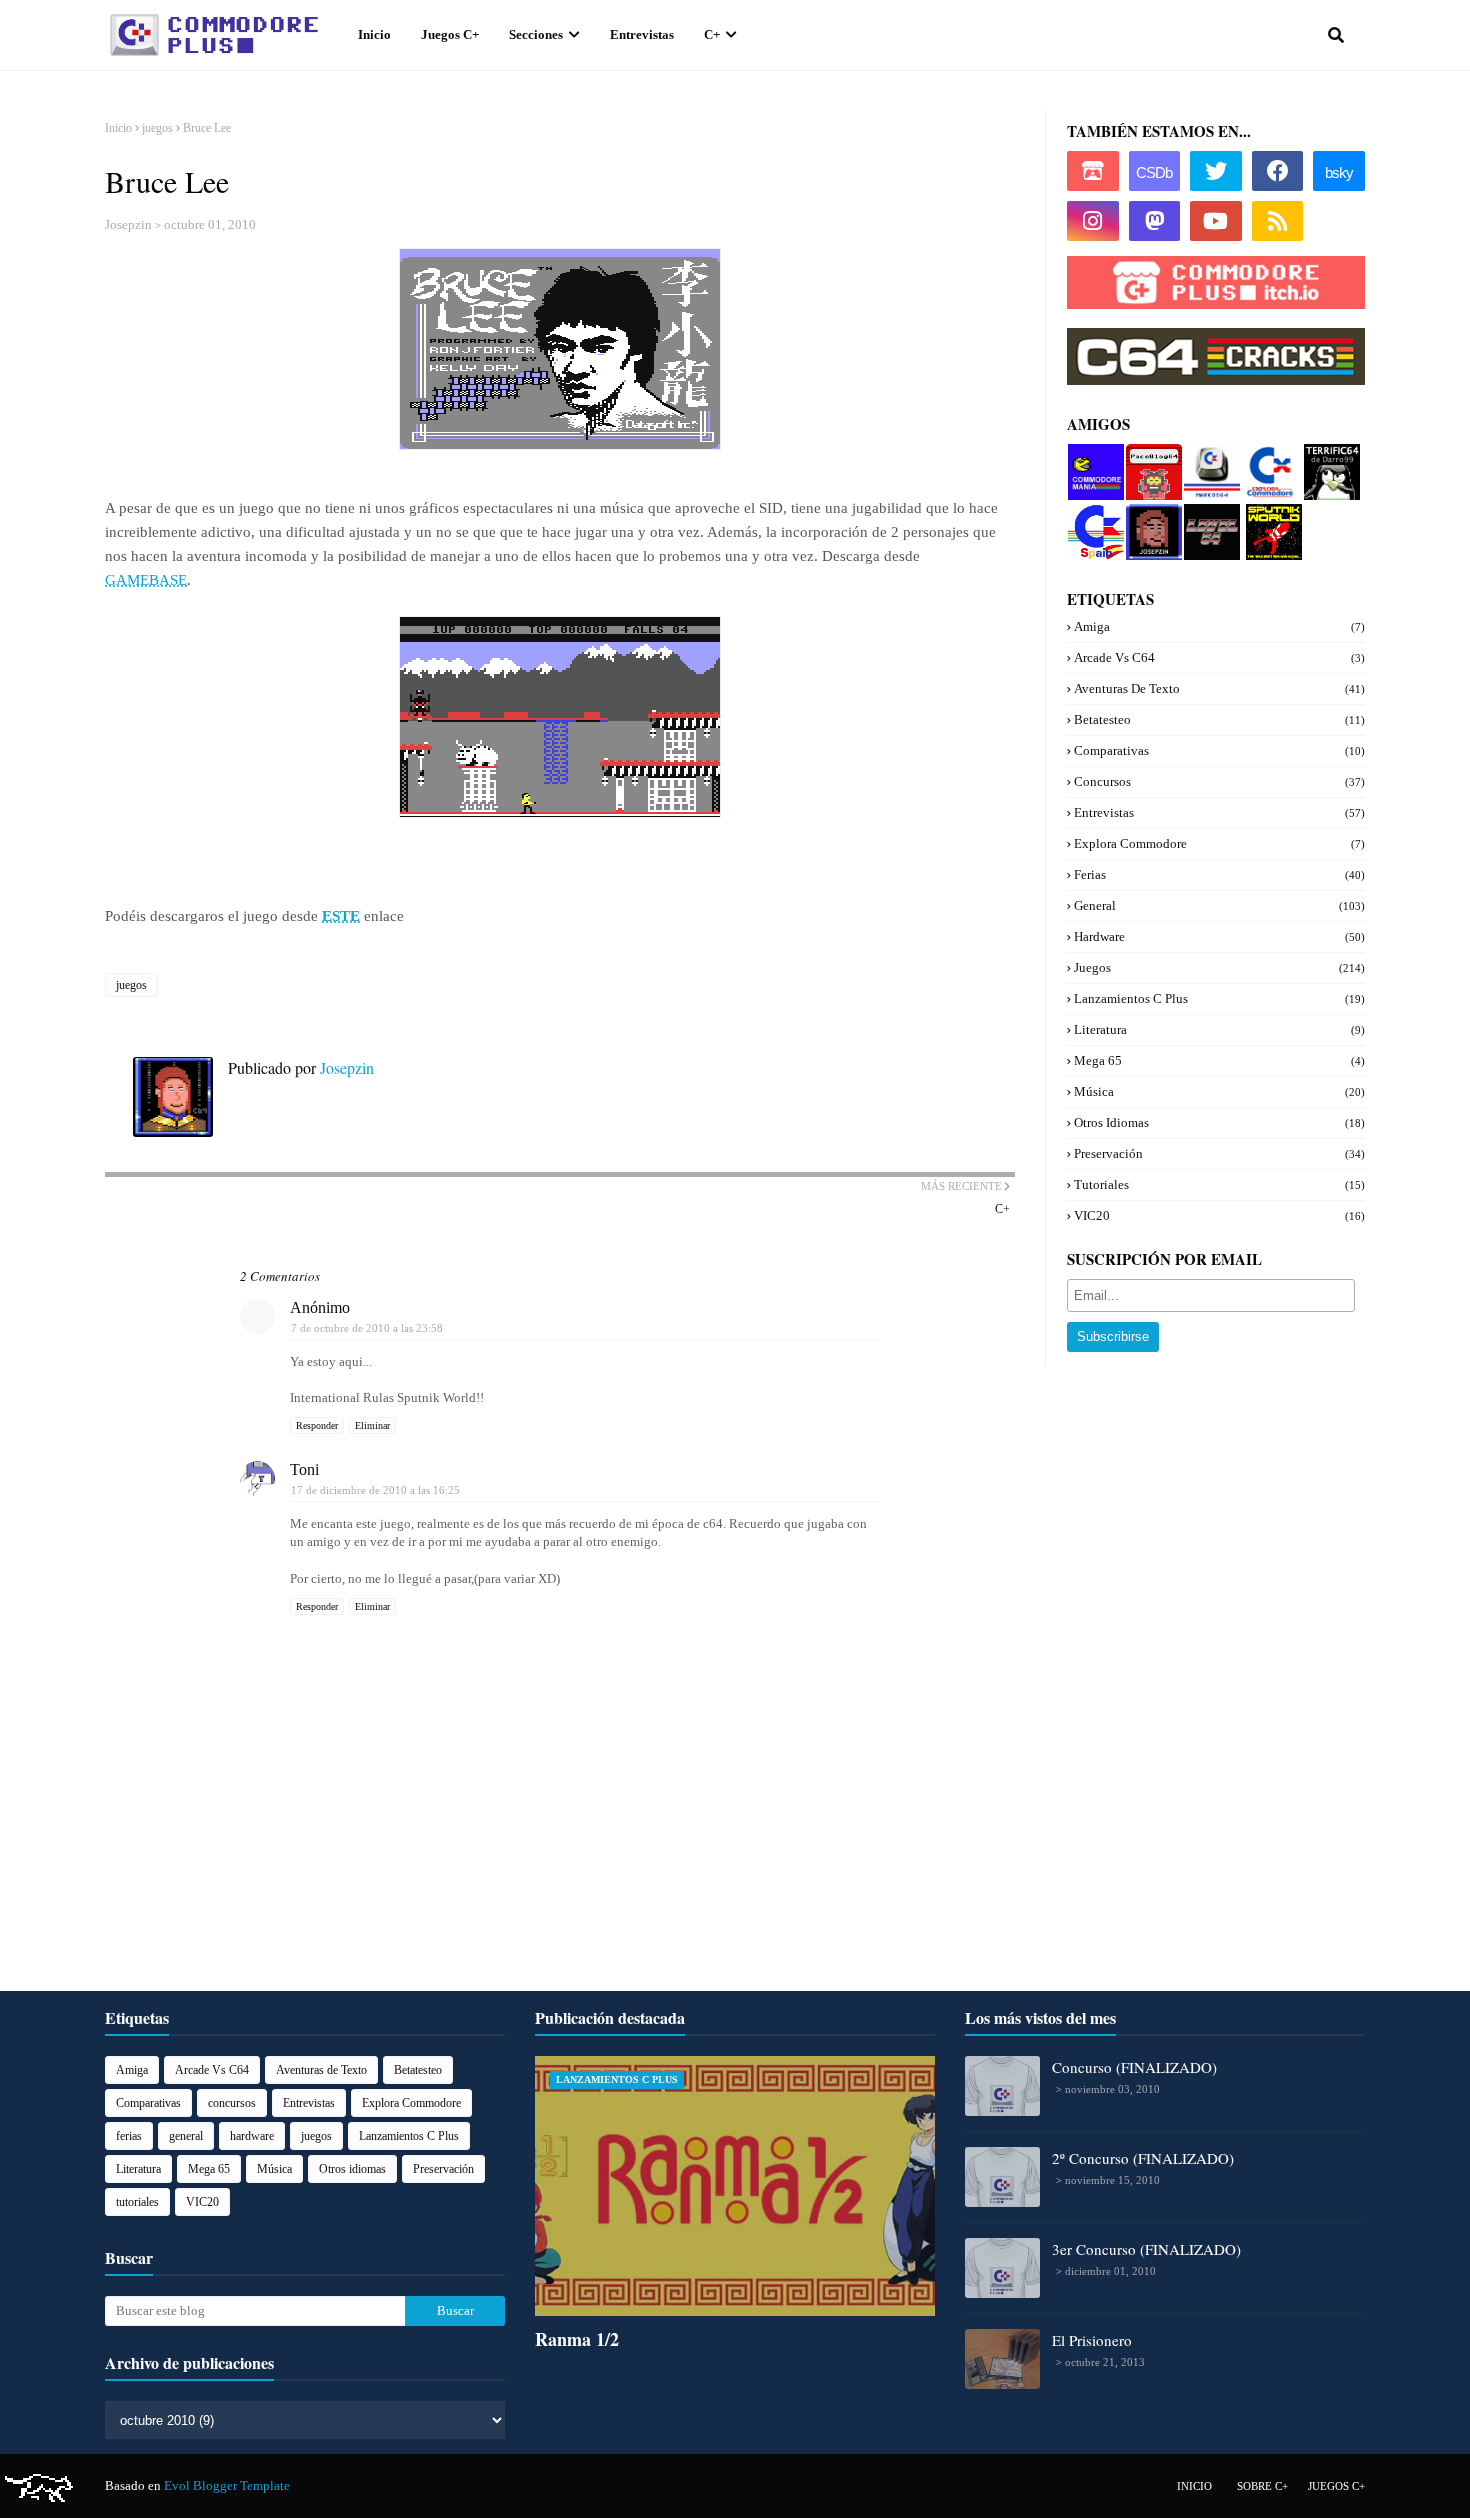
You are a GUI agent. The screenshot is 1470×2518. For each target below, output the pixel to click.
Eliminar (372, 1425)
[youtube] (1216, 221)
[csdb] (1155, 171)
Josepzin (128, 224)
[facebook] (1278, 171)
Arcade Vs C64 (1219, 657)
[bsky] (1339, 171)
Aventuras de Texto (1219, 688)
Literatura (1219, 1029)
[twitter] (1216, 171)
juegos (157, 128)
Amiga (1219, 626)
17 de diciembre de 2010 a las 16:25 (375, 1490)
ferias (1219, 874)
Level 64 (1208, 511)
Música (1219, 1091)
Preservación (1219, 1153)
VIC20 (1219, 1215)
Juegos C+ (1336, 2486)
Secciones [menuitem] (536, 34)
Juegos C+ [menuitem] (450, 34)
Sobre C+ (1262, 2486)
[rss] (1278, 221)
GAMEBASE (146, 580)
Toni (304, 1469)
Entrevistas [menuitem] (642, 34)
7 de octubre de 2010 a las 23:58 (367, 1328)
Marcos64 (1211, 451)
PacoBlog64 (1152, 459)
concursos (1219, 781)
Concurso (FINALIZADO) (1134, 2067)
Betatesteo (1219, 719)
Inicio (118, 128)
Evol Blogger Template (227, 2485)
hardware (1219, 936)
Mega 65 (1219, 1060)
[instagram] (1093, 221)
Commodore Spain (1093, 519)
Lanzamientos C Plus (1219, 998)
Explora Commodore (1267, 467)
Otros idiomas (1219, 1122)
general (1219, 905)
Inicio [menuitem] (374, 34)
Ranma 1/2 (577, 2339)
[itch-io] (1093, 171)
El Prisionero (1092, 2340)
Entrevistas (1219, 812)
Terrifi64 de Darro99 (1327, 467)
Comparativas (1219, 750)
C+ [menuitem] (712, 34)
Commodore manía (1094, 459)
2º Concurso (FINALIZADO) (1143, 2158)
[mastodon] (1155, 221)
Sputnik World (1267, 519)
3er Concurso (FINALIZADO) (1146, 2249)
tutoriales (1219, 1184)
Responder (317, 1425)
